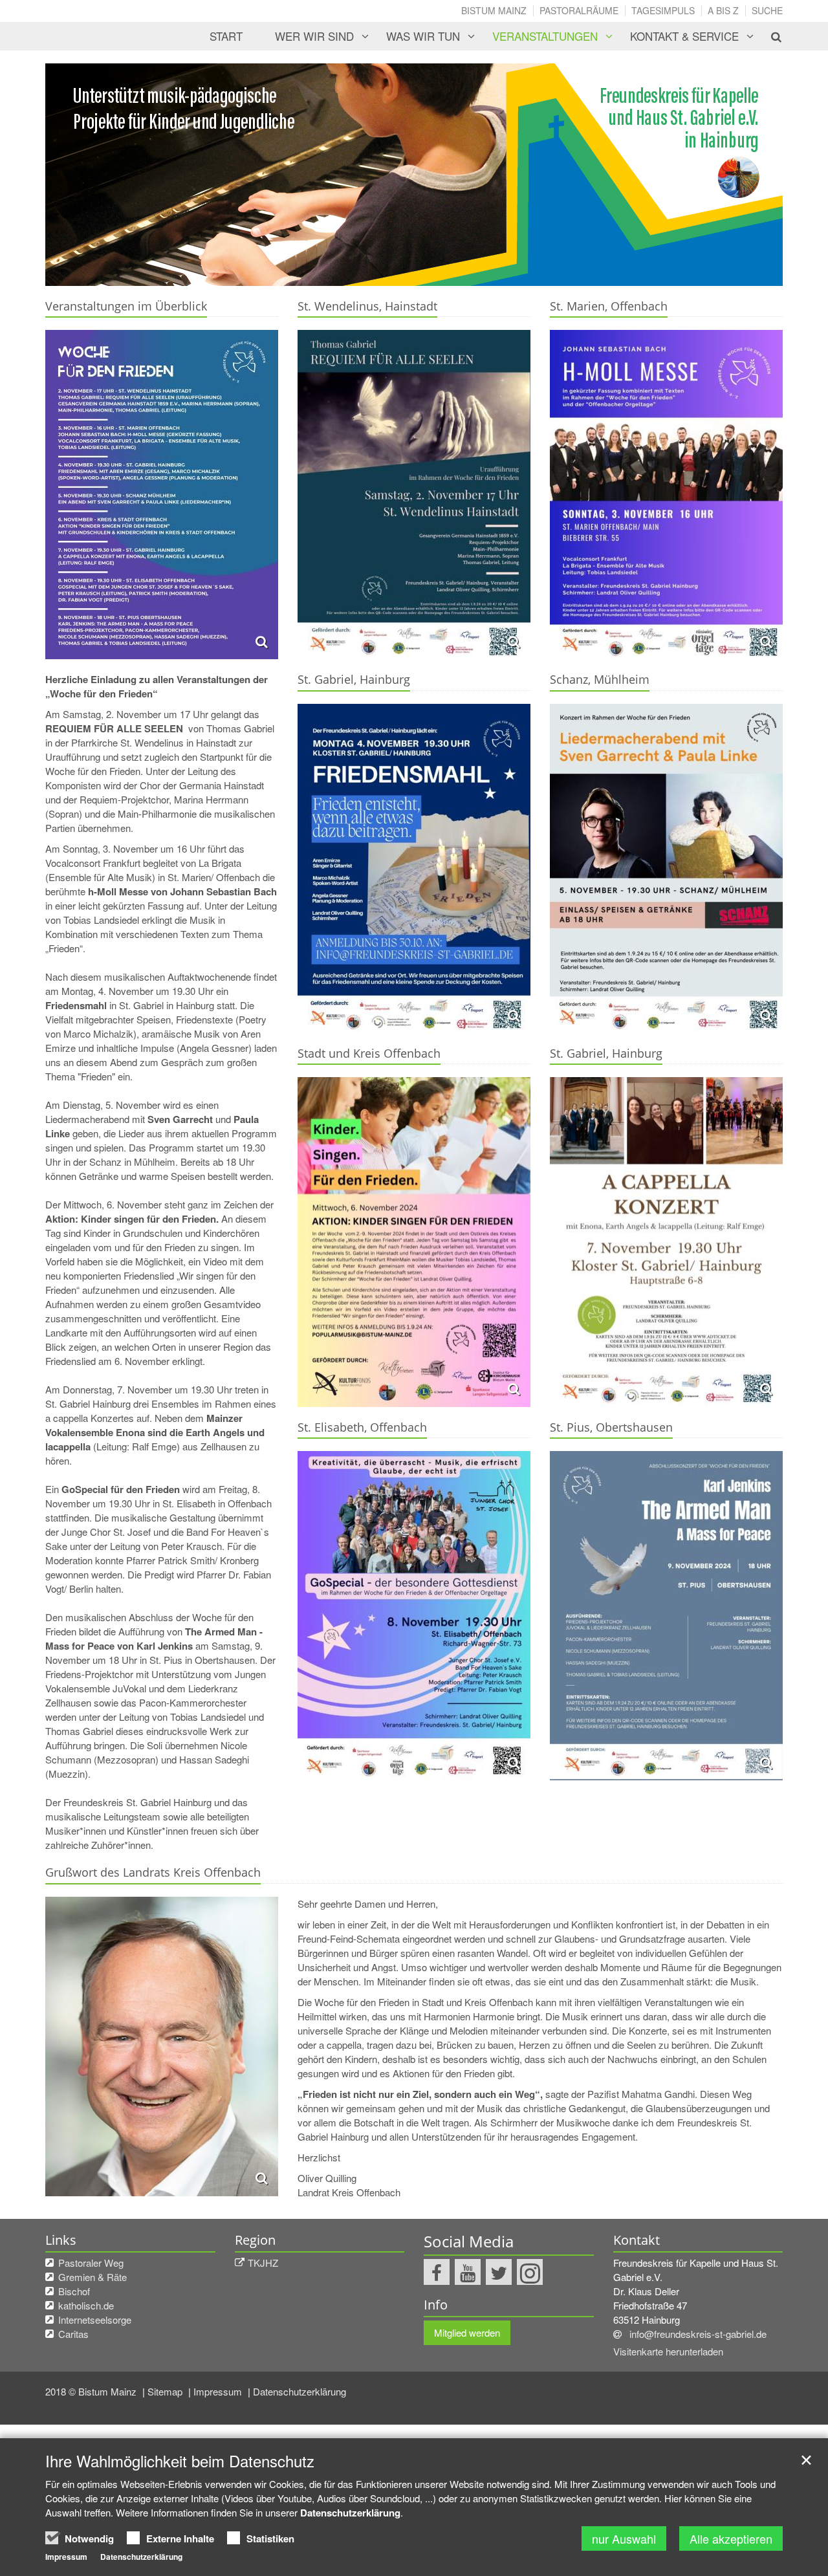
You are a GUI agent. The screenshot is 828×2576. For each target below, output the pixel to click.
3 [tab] (433, 273)
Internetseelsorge (95, 2319)
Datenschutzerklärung (300, 2391)
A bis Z (723, 10)
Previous (78, 175)
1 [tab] (395, 273)
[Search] (769, 36)
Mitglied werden (467, 2332)
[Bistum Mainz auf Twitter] (499, 2272)
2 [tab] (414, 273)
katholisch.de (86, 2305)
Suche (767, 10)
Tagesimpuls (663, 10)
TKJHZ (263, 2263)
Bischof (74, 2291)
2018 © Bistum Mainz (92, 2391)
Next (750, 175)
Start (226, 36)
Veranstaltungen (545, 36)
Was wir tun (423, 36)
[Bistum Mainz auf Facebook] (437, 2272)
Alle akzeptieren (731, 2538)
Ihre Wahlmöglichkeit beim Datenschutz (180, 2461)
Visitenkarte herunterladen (668, 2351)
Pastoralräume (579, 10)
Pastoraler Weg (91, 2263)
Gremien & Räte (93, 2277)
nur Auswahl (624, 2538)
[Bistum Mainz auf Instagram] (530, 2272)
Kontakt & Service (684, 36)
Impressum (219, 2391)
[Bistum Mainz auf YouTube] (468, 2272)
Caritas (73, 2334)
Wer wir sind (314, 36)
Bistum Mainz (494, 10)
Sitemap (166, 2391)
